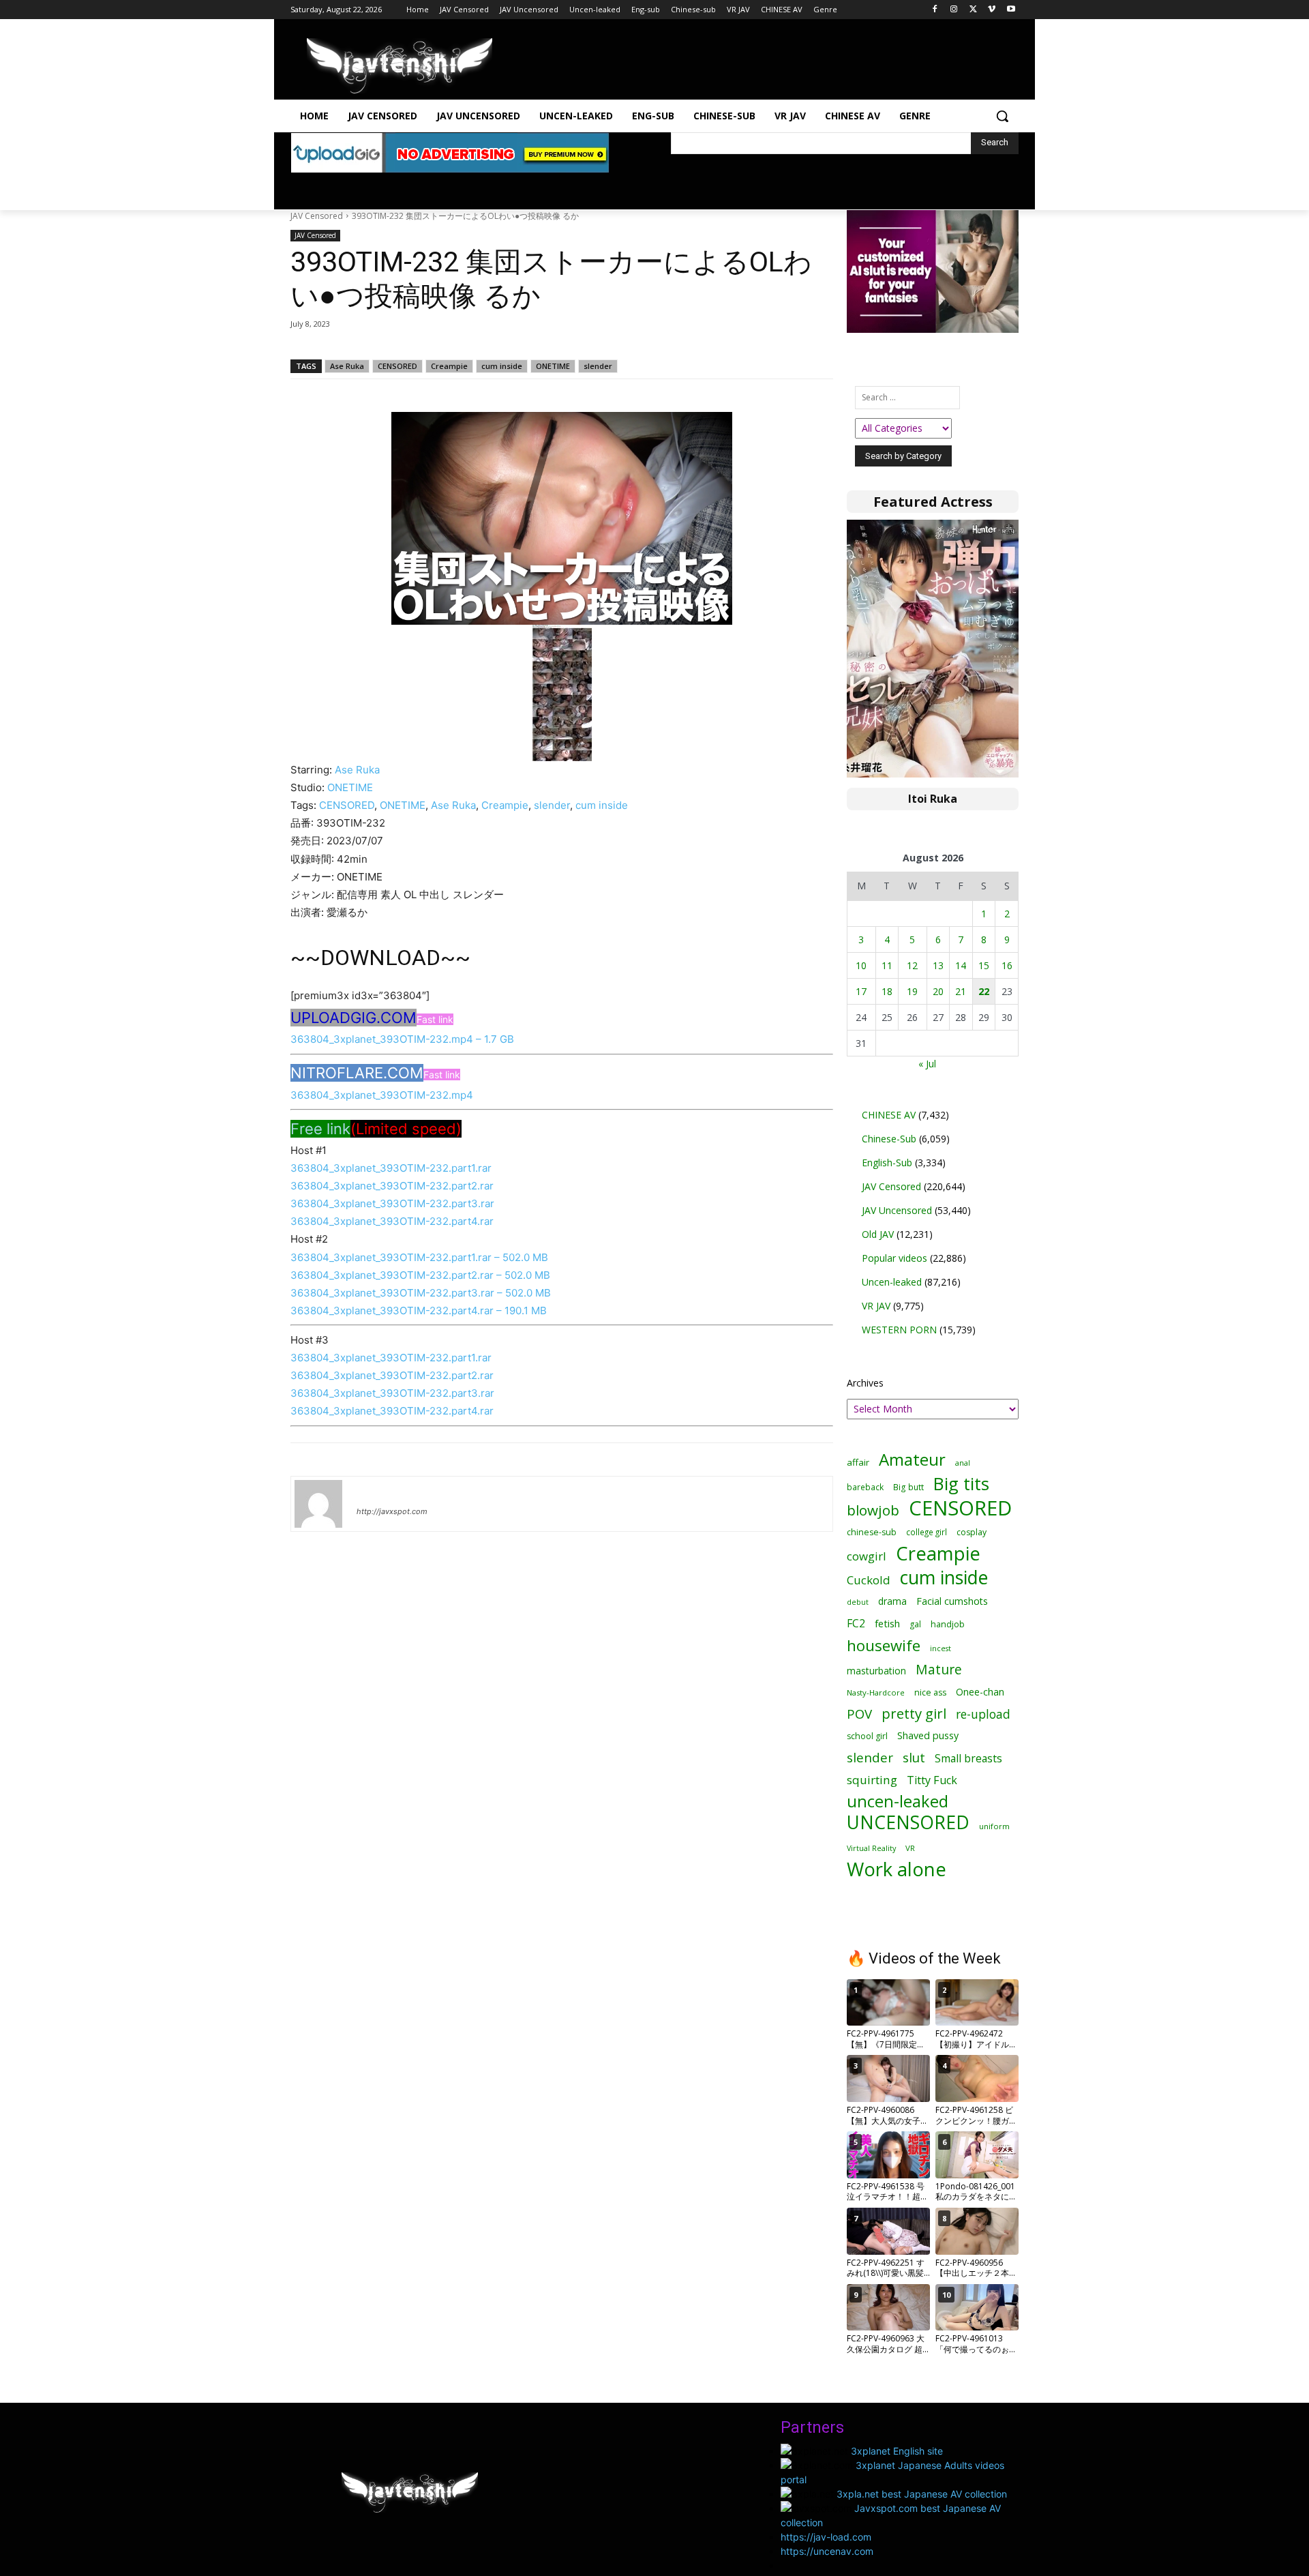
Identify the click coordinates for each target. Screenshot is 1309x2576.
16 (1007, 965)
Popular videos (894, 1258)
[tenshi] (318, 1504)
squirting (872, 1780)
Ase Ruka (347, 366)
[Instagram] (954, 10)
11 (887, 965)
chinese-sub (872, 1532)
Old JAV (878, 1234)
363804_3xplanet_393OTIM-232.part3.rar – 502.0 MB (421, 1293)
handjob (948, 1624)
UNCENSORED (908, 1823)
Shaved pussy (928, 1735)
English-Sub (887, 1163)
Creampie (449, 366)
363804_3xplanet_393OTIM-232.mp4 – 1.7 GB (402, 1039)
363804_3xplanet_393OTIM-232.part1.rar (391, 1168)
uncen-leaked (898, 1802)
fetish (887, 1623)
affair (858, 1462)
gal (915, 1624)
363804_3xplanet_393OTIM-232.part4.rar (392, 1221)
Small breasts (968, 1759)
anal (963, 1463)
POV (859, 1714)
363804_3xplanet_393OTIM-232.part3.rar (392, 1203)
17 (861, 991)
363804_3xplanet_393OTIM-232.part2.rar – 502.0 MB (420, 1275)
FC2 (856, 1624)
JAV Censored (317, 216)
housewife (884, 1645)
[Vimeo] (992, 10)
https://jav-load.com (826, 2537)
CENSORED (397, 366)
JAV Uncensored (897, 1210)
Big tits (961, 1484)
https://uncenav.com (827, 2551)
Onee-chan (980, 1692)
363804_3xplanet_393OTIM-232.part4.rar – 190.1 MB (419, 1311)
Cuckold (869, 1580)
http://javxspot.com (392, 1511)
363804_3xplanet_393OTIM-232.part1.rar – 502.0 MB (419, 1257)
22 (984, 991)
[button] (1002, 116)
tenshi (373, 1492)
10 (861, 965)
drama (892, 1601)
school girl (867, 1736)
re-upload (983, 1714)
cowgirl (867, 1556)
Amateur (912, 1459)
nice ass (930, 1692)
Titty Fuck (932, 1780)
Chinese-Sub (889, 1139)
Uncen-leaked (892, 1282)
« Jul (927, 1064)
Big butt (908, 1487)
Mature (939, 1669)
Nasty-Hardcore (876, 1692)
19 (912, 991)
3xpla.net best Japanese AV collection (922, 2494)
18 (887, 991)
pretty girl (914, 1714)
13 (938, 965)
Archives (865, 1383)
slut (914, 1757)
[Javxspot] (400, 66)
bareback (865, 1487)
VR (910, 1848)
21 (961, 991)
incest (941, 1648)
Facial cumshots (952, 1601)
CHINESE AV (889, 1115)
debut (858, 1602)
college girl (927, 1532)
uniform (994, 1826)
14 (961, 965)
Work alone (897, 1869)
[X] (973, 10)
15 (984, 965)
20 (938, 991)
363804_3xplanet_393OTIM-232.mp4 (382, 1095)
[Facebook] (935, 10)
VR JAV (876, 1306)
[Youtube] (1011, 10)
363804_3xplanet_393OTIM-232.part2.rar (392, 1186)
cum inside (502, 366)
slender (598, 366)
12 (912, 965)
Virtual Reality (871, 1848)
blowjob (873, 1510)
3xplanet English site (897, 2451)
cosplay (972, 1532)
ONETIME (553, 366)
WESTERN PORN (899, 1330)
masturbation (876, 1671)
